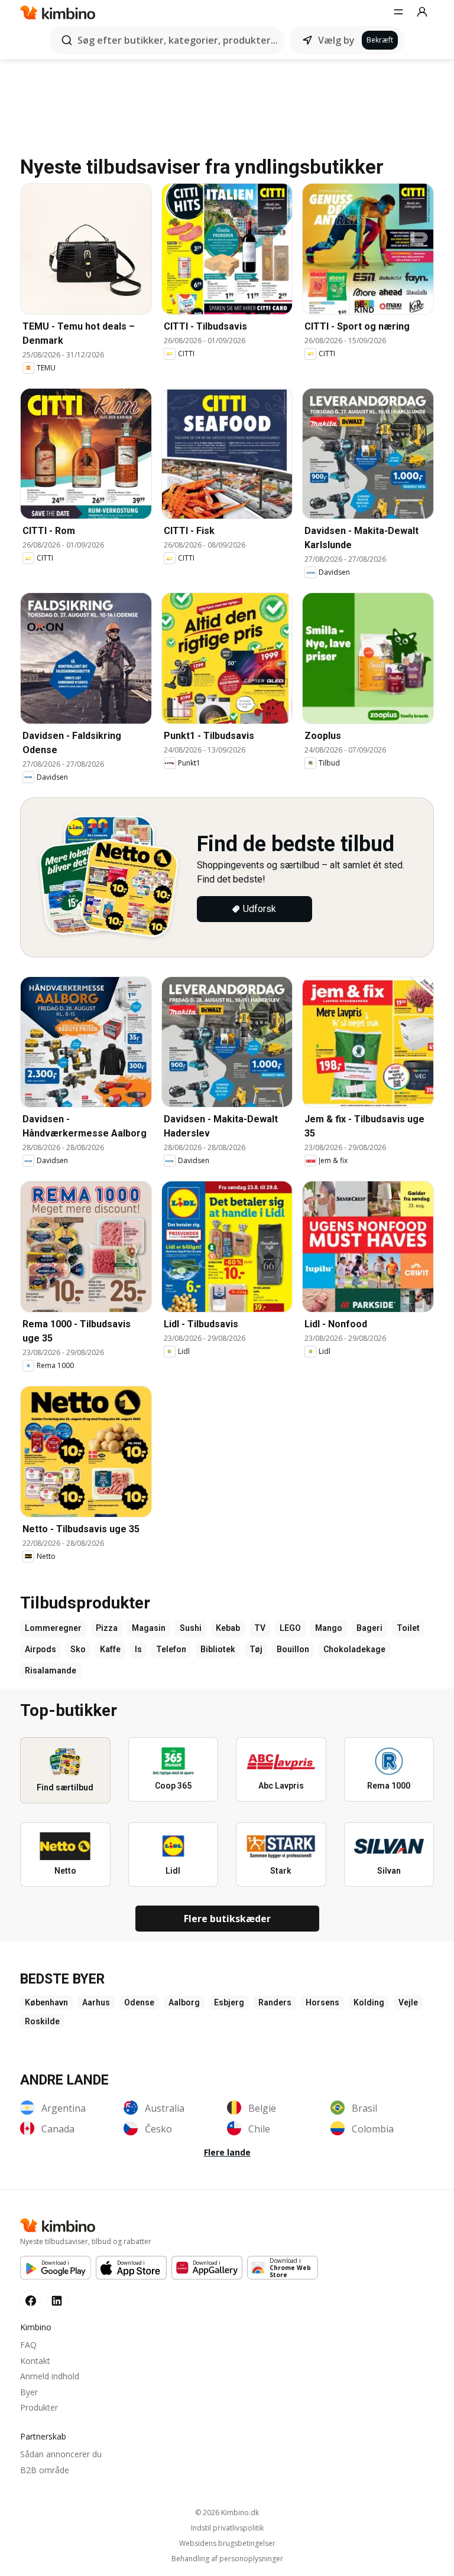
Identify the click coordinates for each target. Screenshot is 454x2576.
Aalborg (184, 2002)
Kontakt (35, 2361)
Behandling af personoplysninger (227, 2559)
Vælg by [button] (336, 40)
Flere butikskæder (227, 1919)
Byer (29, 2392)
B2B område (45, 2470)
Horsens (322, 2002)
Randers (275, 2002)
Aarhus (96, 2002)
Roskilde (42, 2021)
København (46, 2002)
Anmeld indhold (50, 2376)
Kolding (369, 2002)
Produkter (39, 2407)
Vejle (408, 2002)
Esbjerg (229, 2002)
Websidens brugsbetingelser (227, 2544)
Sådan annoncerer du (61, 2454)
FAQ (28, 2345)
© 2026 (227, 2513)
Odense (139, 2002)
